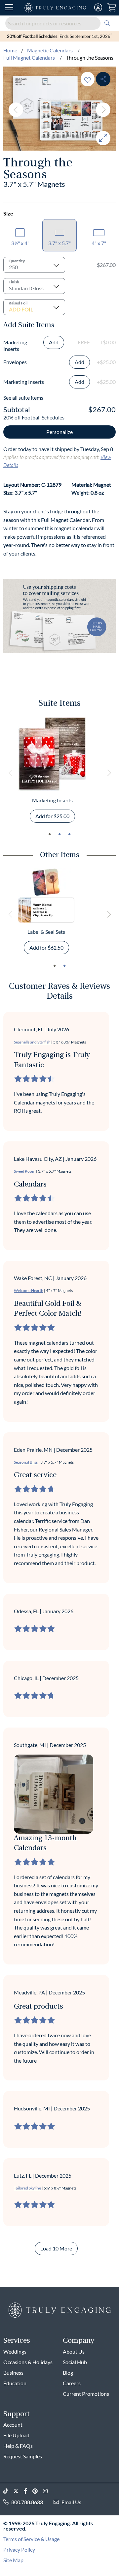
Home (10, 50)
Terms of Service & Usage (31, 2539)
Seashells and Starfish (32, 1042)
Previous (16, 110)
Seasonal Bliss (26, 1462)
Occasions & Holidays (28, 2362)
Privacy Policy (19, 2549)
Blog (68, 2373)
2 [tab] (59, 834)
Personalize (59, 432)
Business (13, 2373)
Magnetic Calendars (50, 50)
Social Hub (75, 2362)
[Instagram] (48, 2491)
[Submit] (107, 23)
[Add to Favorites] (88, 79)
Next (103, 110)
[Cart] (112, 8)
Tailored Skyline (27, 2188)
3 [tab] (69, 834)
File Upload (16, 2435)
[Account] (98, 8)
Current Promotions (86, 2394)
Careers (72, 2383)
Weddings (15, 2351)
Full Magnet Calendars (30, 57)
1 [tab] (50, 834)
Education (15, 2383)
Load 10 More (56, 2248)
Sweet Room (25, 1171)
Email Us (71, 2502)
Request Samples (23, 2456)
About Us (74, 2351)
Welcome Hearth (29, 1290)
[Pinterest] (38, 2491)
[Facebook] (28, 2491)
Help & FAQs (18, 2446)
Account (13, 2425)
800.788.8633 (27, 2502)
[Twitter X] (19, 2491)
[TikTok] (8, 2491)
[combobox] (59, 23)
